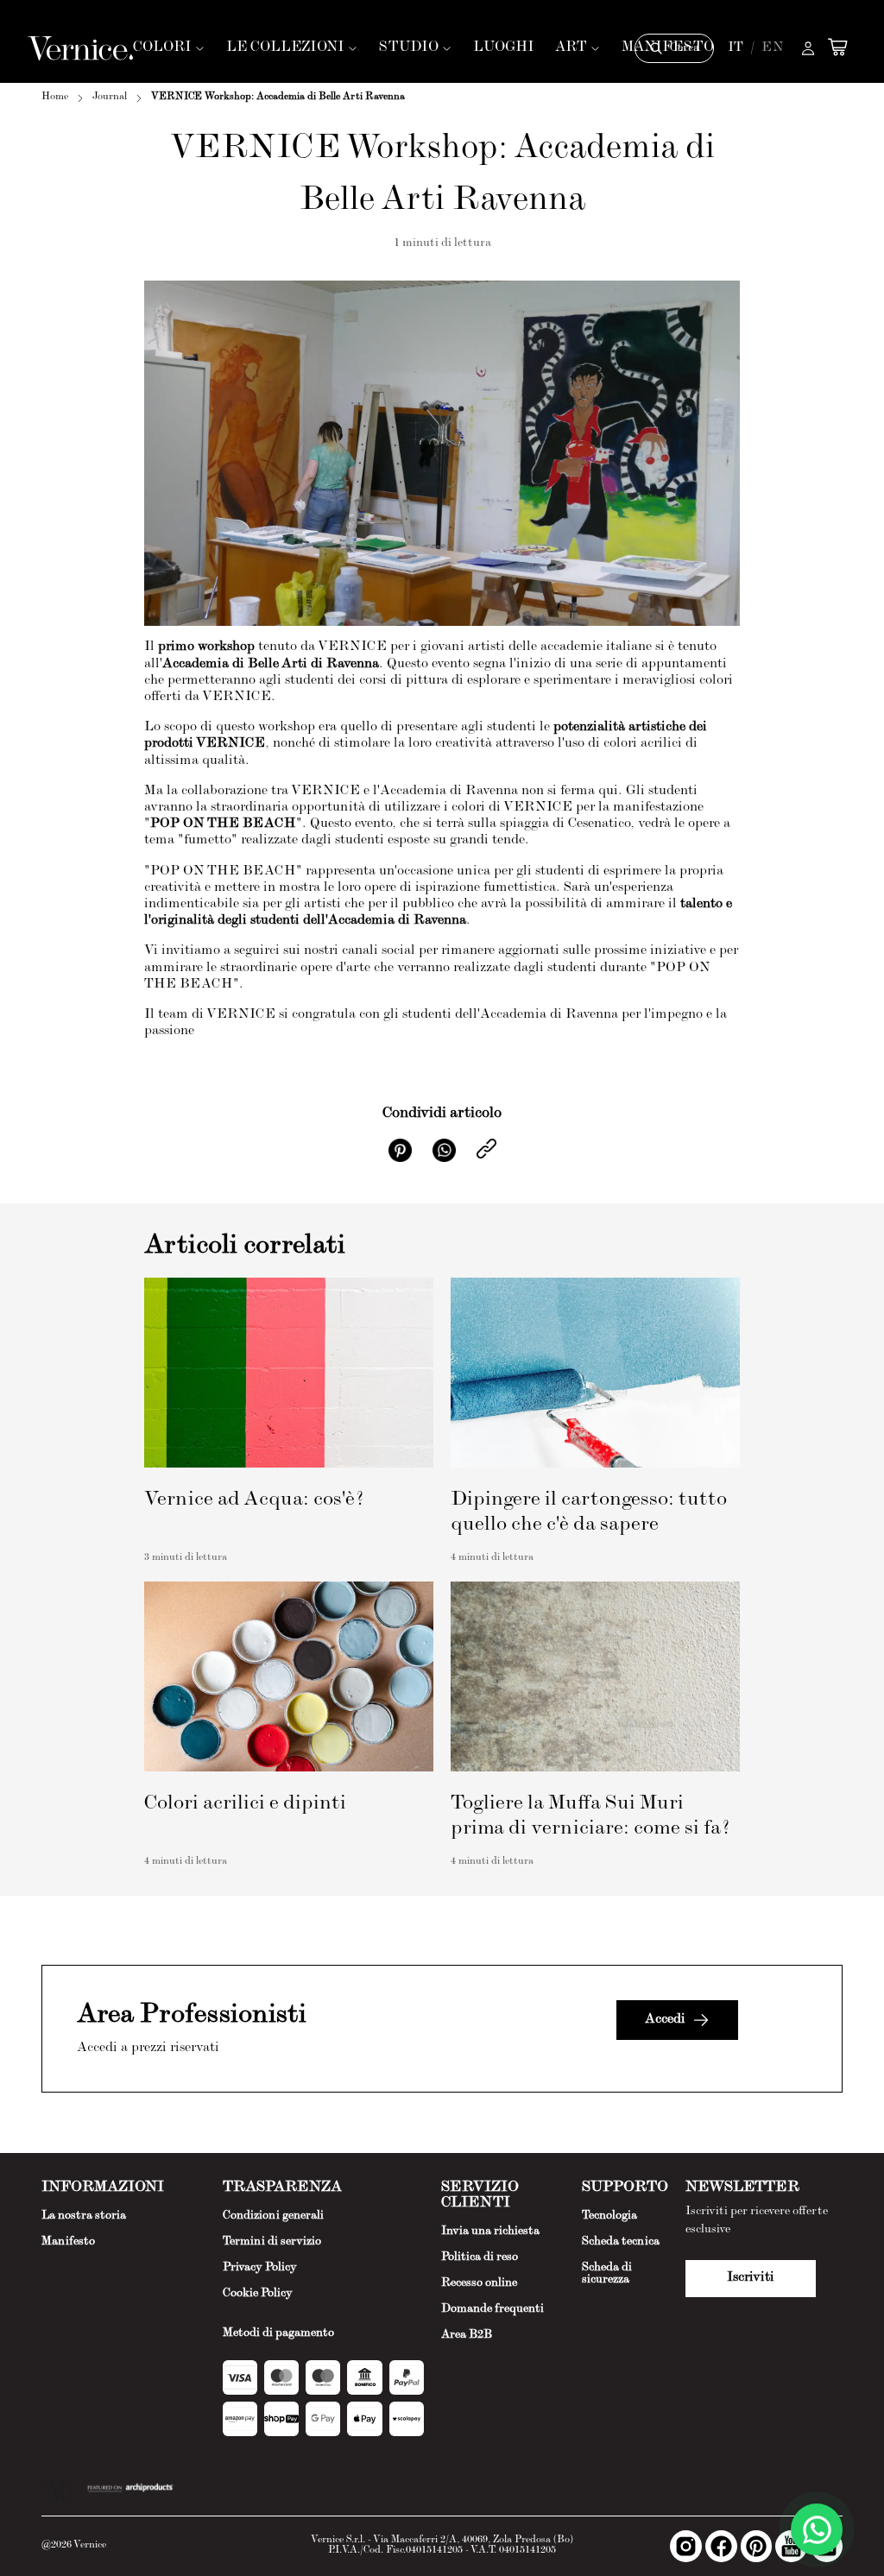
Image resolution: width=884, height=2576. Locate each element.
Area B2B (467, 2335)
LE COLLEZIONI (285, 48)
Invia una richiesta (490, 2232)
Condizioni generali (273, 2216)
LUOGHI (504, 48)
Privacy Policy (260, 2268)
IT (736, 48)
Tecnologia (609, 2216)
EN (773, 48)
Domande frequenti (493, 2309)
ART (571, 48)
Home (55, 98)
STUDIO (409, 48)
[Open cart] (837, 47)
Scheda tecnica (621, 2242)
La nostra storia (84, 2216)
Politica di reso (480, 2257)
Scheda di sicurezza (607, 2274)
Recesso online (479, 2283)
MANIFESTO (668, 48)
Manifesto (68, 2242)
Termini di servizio (272, 2242)
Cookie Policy (258, 2294)
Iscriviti (751, 2278)
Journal (110, 98)
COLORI (162, 48)
